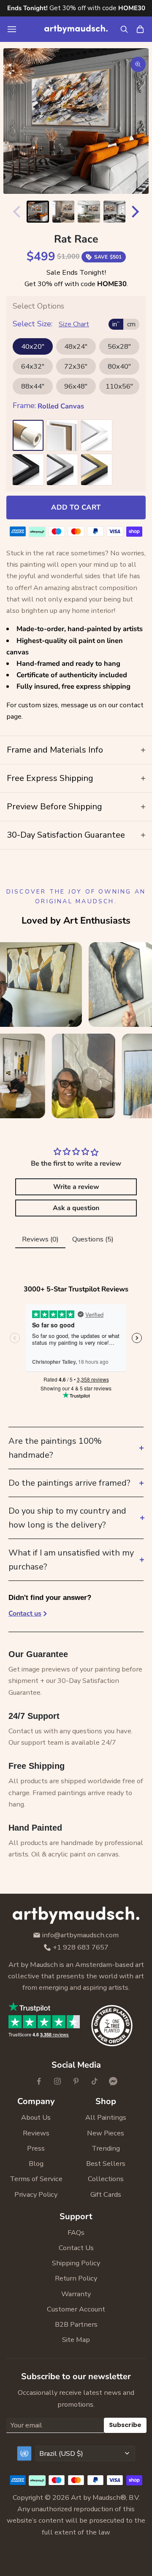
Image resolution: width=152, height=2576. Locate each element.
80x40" (119, 366)
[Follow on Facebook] (39, 2081)
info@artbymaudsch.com (80, 1935)
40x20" (33, 346)
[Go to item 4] (115, 212)
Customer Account (76, 2309)
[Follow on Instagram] (57, 2081)
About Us (36, 2117)
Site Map (76, 2340)
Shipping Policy (76, 2263)
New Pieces (106, 2133)
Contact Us (76, 2248)
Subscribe (125, 2425)
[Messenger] (113, 2081)
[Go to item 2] (64, 212)
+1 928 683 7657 (81, 1948)
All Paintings (106, 2117)
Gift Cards (106, 2194)
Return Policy (76, 2278)
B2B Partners (76, 2324)
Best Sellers (106, 2164)
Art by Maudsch (96, 2497)
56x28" (119, 346)
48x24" (76, 346)
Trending (106, 2148)
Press (36, 2148)
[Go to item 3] (89, 212)
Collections (106, 2179)
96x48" (76, 386)
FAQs (76, 2233)
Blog (36, 2164)
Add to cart (76, 507)
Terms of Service (36, 2179)
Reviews (36, 2133)
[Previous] (15, 212)
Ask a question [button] (76, 1208)
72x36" (76, 366)
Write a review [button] (76, 1187)
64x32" (33, 366)
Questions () (93, 1239)
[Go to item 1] (38, 212)
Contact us (25, 1613)
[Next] (137, 212)
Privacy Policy (36, 2194)
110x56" (119, 386)
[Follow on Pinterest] (76, 2081)
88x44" (33, 386)
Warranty (76, 2294)
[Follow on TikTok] (95, 2081)
